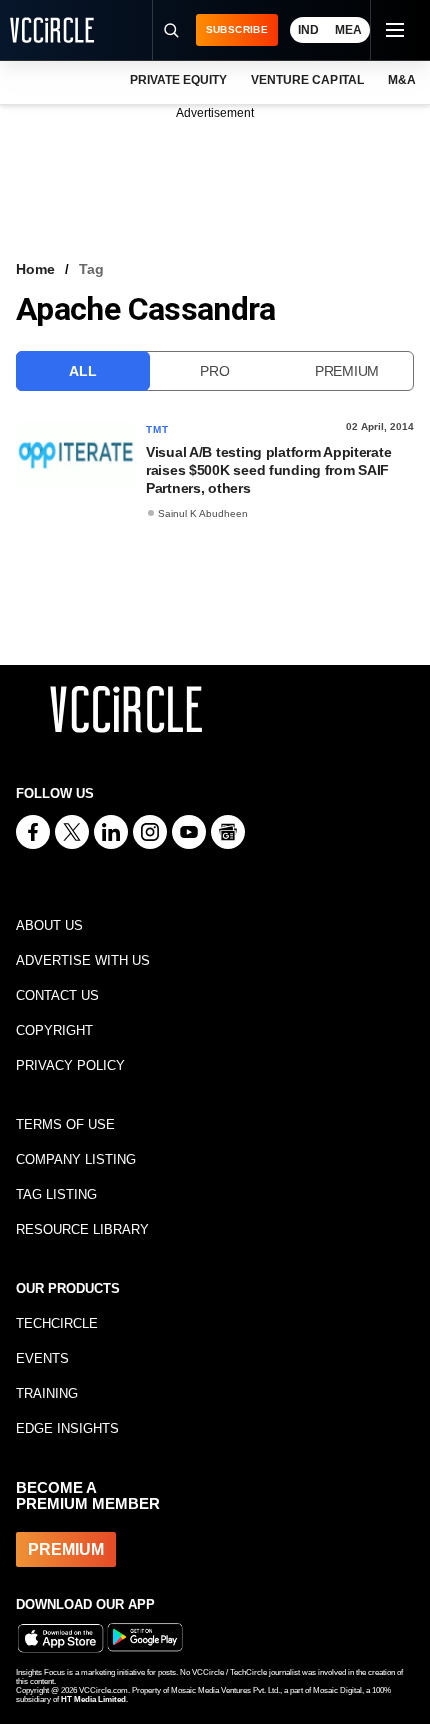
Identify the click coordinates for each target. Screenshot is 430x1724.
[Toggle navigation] (394, 30)
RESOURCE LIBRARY (82, 1229)
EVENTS (42, 1358)
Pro (214, 371)
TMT (158, 429)
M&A (402, 80)
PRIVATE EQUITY (178, 80)
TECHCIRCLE (57, 1323)
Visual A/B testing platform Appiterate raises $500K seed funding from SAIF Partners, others (268, 470)
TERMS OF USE (65, 1124)
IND (308, 30)
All (82, 371)
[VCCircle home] (52, 30)
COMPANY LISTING (76, 1159)
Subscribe (237, 29)
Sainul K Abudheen (203, 513)
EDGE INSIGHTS (67, 1428)
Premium (347, 371)
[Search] (171, 30)
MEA (348, 30)
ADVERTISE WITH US (83, 960)
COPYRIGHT (54, 1030)
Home (35, 269)
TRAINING (47, 1393)
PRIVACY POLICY (70, 1065)
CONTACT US (57, 995)
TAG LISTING (56, 1194)
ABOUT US (49, 925)
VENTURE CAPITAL (307, 80)
